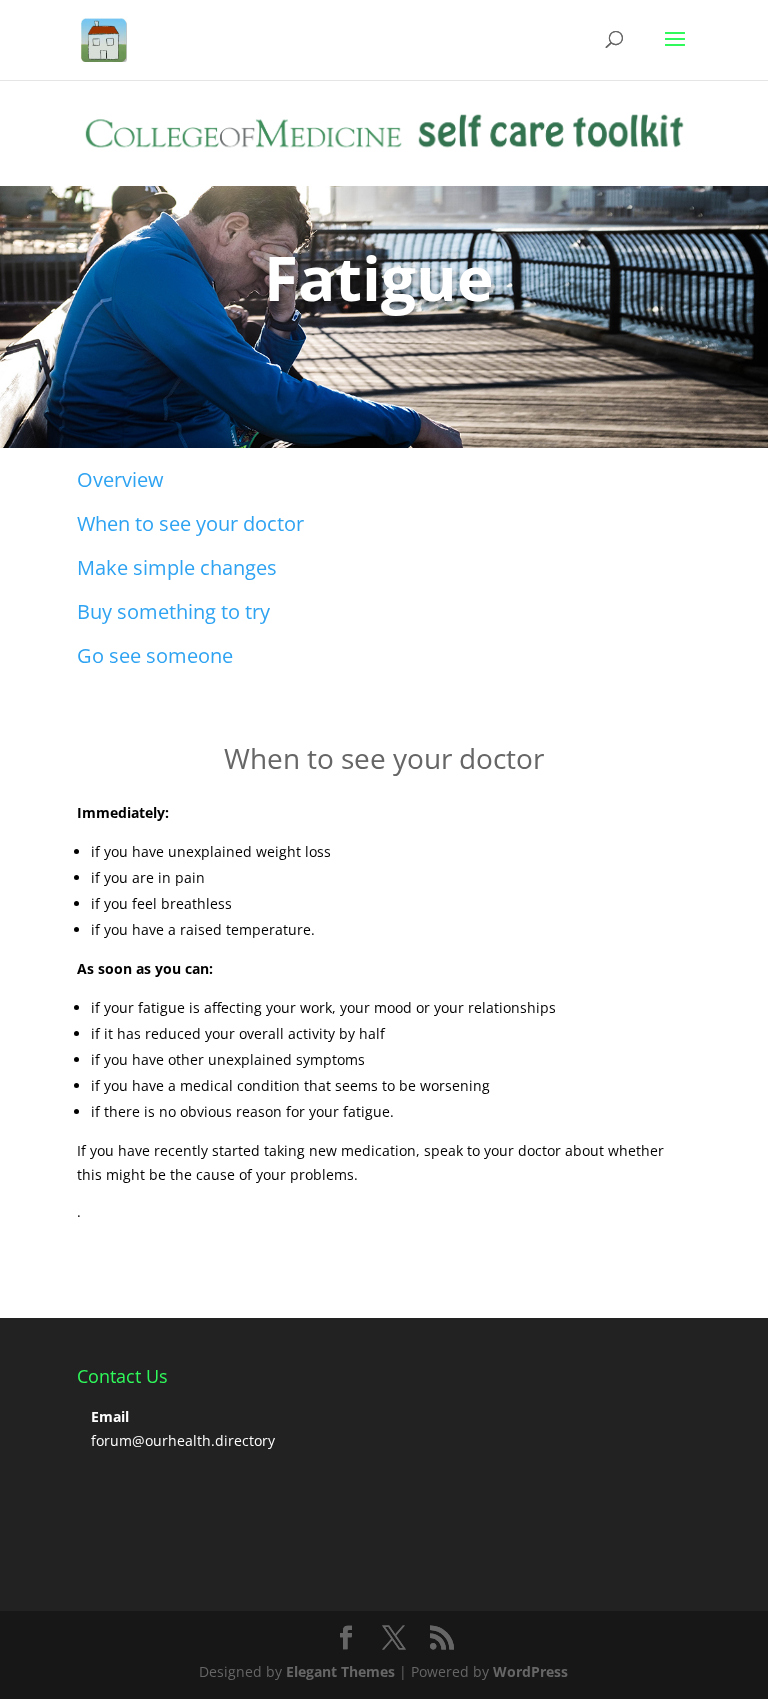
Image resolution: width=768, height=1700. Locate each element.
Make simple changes (177, 567)
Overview (120, 479)
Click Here (146, 362)
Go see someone (155, 655)
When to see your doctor (190, 523)
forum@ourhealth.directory (183, 1440)
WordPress (530, 1671)
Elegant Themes (340, 1671)
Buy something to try (173, 611)
